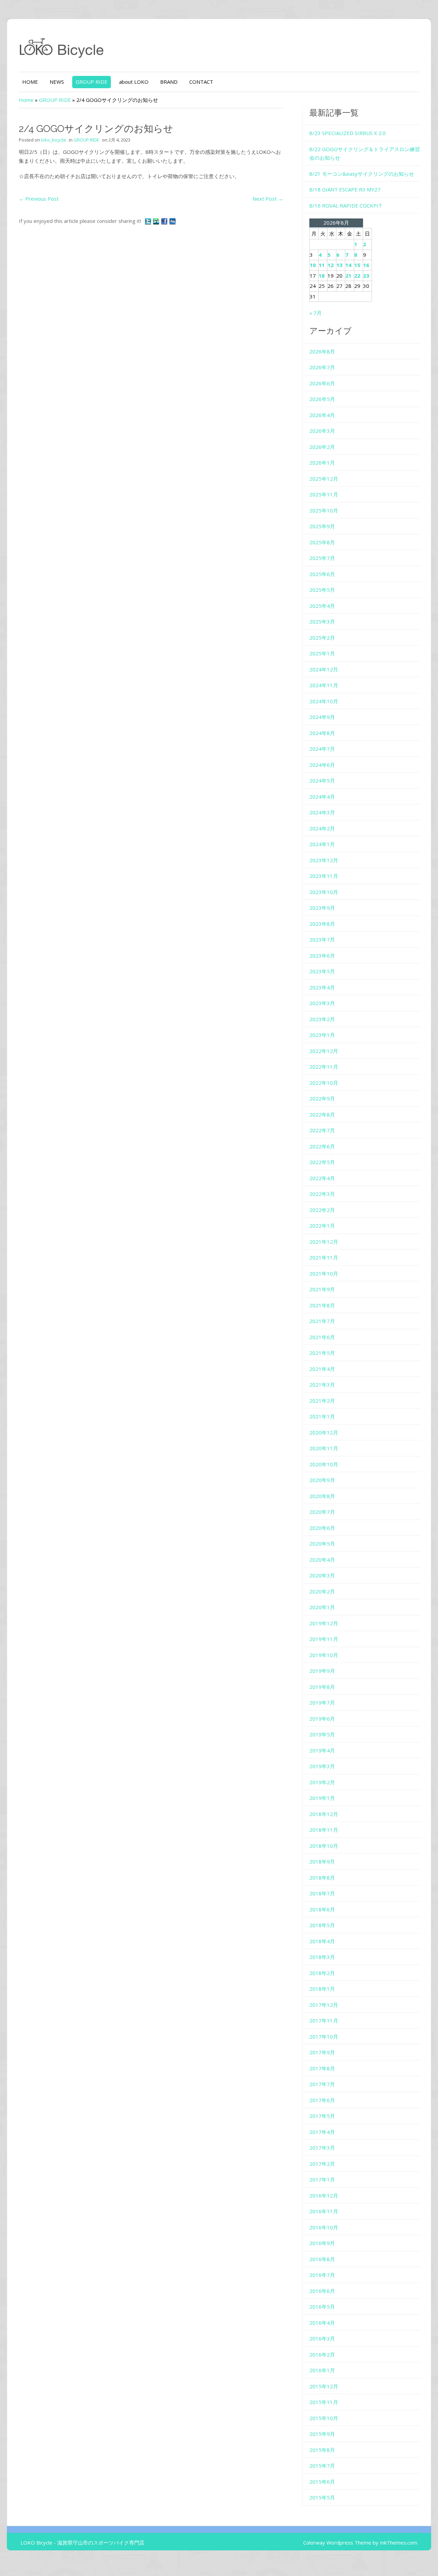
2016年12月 (324, 2195)
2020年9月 (322, 1480)
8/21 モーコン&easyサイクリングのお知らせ (362, 174)
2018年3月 (322, 1957)
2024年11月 (324, 685)
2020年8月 (322, 1496)
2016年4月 (322, 2323)
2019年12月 (324, 1623)
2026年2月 (322, 447)
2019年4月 (322, 1750)
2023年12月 (324, 860)
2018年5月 (322, 1925)
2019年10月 (324, 1655)
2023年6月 (322, 956)
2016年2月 (322, 2354)
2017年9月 (322, 2052)
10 (313, 265)
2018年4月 (322, 1941)
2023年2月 (322, 1019)
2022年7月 (322, 1130)
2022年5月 (322, 1162)
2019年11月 (324, 1639)
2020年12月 (324, 1432)
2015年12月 (324, 2386)
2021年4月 (322, 1369)
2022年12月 (324, 1051)
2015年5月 (322, 2497)
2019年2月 (322, 1782)
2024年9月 (322, 717)
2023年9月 (322, 908)
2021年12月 (324, 1242)
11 (322, 265)
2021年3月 (322, 1385)
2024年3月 (322, 812)
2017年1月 (322, 2179)
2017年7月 (322, 2084)
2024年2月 (322, 828)
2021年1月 (322, 1416)
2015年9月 (322, 2434)
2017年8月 (322, 2068)
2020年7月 (322, 1512)
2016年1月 (322, 2370)
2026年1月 (322, 463)
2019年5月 (322, 1734)
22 (357, 276)
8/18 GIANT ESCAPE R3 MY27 (345, 189)
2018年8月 (322, 1878)
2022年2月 (322, 1210)
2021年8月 (322, 1305)
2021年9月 (322, 1289)
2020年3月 (322, 1575)
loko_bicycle (54, 140)
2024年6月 (322, 765)
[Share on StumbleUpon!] (157, 221)
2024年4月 (322, 797)
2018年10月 (324, 1846)
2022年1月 (322, 1226)
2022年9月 (322, 1098)
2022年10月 (324, 1083)
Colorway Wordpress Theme (337, 2542)
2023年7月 (322, 939)
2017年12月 (324, 2005)
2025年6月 (322, 574)
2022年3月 (322, 1194)
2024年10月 (324, 701)
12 (331, 265)
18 (322, 276)
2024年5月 (322, 780)
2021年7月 (322, 1321)
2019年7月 (322, 1703)
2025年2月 (322, 638)
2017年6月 (322, 2100)
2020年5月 (322, 1544)
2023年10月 (324, 892)
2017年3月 (322, 2148)
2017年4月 (322, 2132)
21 (348, 276)
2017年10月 (324, 2037)
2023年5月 (322, 971)
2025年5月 (322, 590)
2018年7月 (322, 1893)
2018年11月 (324, 1830)
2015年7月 (322, 2466)
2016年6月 (322, 2291)
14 (348, 265)
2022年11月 (324, 1067)
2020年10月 (324, 1464)
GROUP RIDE (92, 82)
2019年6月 (322, 1719)
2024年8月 (322, 733)
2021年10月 (324, 1273)
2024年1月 (322, 844)
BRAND (169, 82)
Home (26, 100)
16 (366, 265)
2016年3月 (322, 2338)
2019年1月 (322, 1798)
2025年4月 (322, 606)
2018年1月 (322, 1989)
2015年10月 (324, 2418)
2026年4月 (322, 415)
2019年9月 (322, 1671)
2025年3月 (322, 622)
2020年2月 (322, 1591)
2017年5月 (322, 2116)
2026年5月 (322, 399)
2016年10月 (324, 2227)
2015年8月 (322, 2450)
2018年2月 (322, 1973)
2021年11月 (324, 1257)
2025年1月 (322, 653)
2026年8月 (322, 351)
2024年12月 (324, 669)
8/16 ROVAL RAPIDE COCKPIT (346, 205)
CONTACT (201, 82)
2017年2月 (322, 2164)
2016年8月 (322, 2259)
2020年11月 (324, 1448)
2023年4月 (322, 987)
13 (339, 265)
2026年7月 (322, 367)
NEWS (57, 82)
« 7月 (315, 313)
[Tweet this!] (149, 221)
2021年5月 (322, 1353)
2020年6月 (322, 1528)
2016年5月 (322, 2307)
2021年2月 (322, 1401)
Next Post (268, 199)
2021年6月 (322, 1337)
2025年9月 (322, 526)
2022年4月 (322, 1178)
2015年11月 (324, 2402)
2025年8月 (322, 542)
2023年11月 (324, 876)
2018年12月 (324, 1814)
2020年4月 (322, 1560)
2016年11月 (324, 2211)
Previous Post (39, 199)
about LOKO (134, 82)
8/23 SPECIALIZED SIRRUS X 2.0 (347, 133)
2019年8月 (322, 1687)
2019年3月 (322, 1766)
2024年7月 (322, 749)
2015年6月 (322, 2482)
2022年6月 (322, 1146)
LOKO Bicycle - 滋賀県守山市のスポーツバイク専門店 (82, 2542)
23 (366, 276)
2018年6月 (322, 1909)
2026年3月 (322, 431)
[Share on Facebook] (165, 221)
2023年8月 (322, 924)
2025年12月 (324, 479)
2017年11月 (324, 2020)
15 (357, 265)
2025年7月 (322, 558)
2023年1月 (322, 1035)
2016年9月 (322, 2243)
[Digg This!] (172, 221)
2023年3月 (322, 1003)
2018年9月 (322, 1861)
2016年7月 (322, 2275)
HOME (30, 82)
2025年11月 (324, 494)
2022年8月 (322, 1115)
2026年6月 (322, 383)
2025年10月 (324, 510)
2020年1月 (322, 1607)
